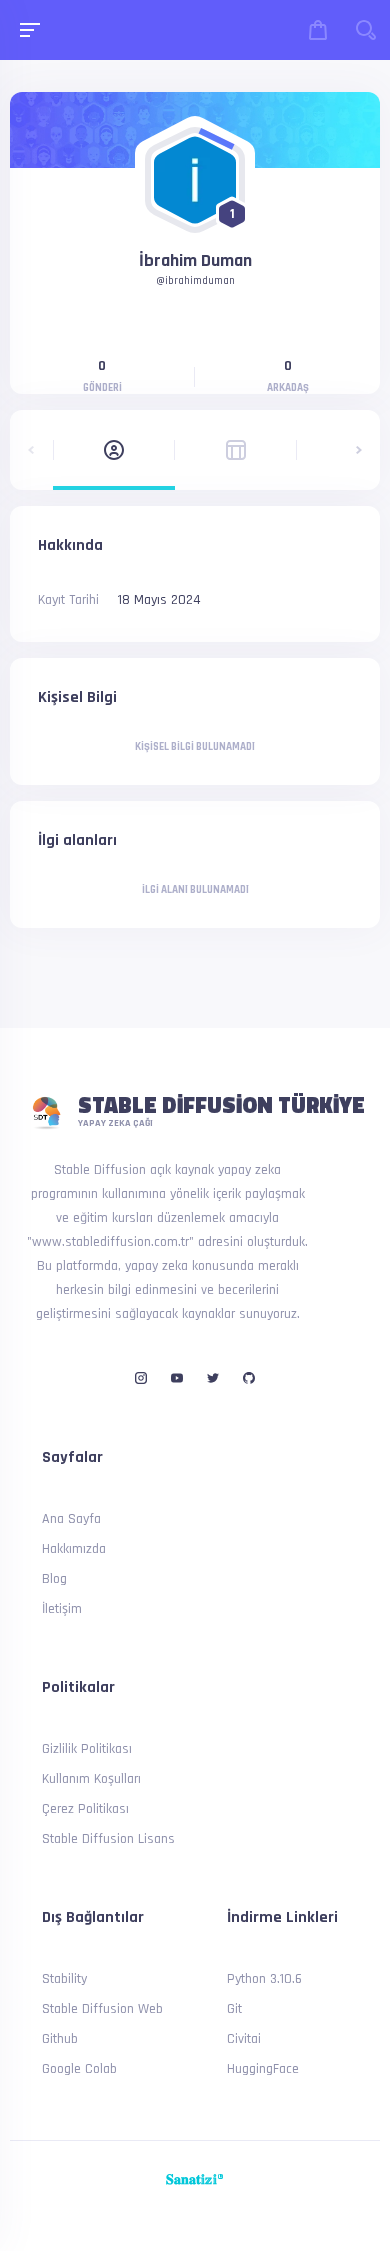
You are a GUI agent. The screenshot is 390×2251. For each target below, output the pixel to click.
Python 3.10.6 (264, 1979)
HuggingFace (263, 2069)
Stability (64, 1979)
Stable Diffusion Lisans (108, 1839)
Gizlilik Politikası (87, 1749)
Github (60, 2039)
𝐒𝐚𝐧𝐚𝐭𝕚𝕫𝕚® (195, 2180)
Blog (54, 1579)
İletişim (62, 1609)
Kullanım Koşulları (91, 1779)
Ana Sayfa (71, 1519)
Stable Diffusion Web (102, 2009)
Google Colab (79, 2069)
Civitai (244, 2039)
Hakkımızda (74, 1549)
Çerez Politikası (85, 1809)
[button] (31, 450)
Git (234, 2009)
